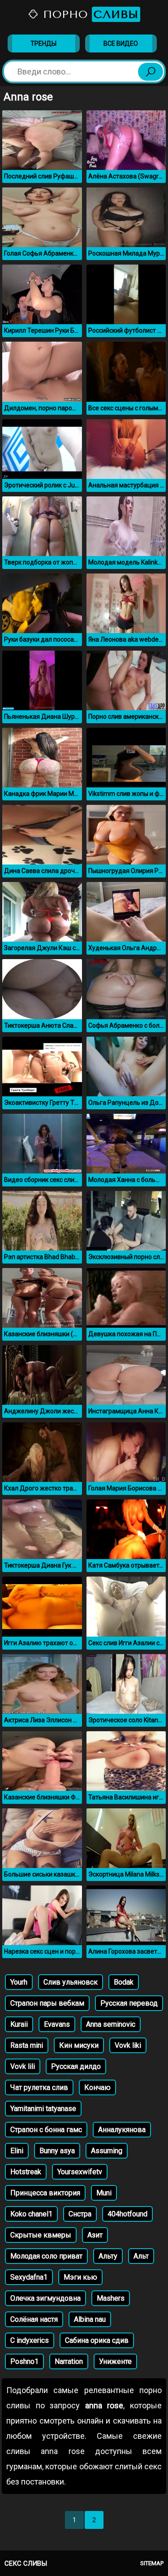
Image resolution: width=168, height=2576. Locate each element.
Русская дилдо (76, 2066)
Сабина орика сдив (97, 2340)
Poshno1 (24, 2361)
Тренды (43, 43)
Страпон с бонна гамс (46, 2130)
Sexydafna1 (29, 2277)
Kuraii (19, 2024)
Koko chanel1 (31, 2214)
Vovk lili (23, 2066)
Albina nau (90, 2319)
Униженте (115, 2361)
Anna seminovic (111, 2024)
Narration (69, 2361)
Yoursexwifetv (80, 2172)
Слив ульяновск (71, 1982)
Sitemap (152, 2563)
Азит (95, 2235)
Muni (104, 2193)
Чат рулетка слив (39, 2087)
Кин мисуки (79, 2045)
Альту (108, 2256)
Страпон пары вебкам (47, 2003)
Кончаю (97, 2087)
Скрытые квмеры (41, 2235)
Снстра (80, 2214)
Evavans (57, 2024)
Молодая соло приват (46, 2256)
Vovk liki (128, 2045)
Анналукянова (122, 2130)
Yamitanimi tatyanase (43, 2109)
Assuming (107, 2151)
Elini (17, 2151)
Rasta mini (27, 2045)
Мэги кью (80, 2277)
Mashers (111, 2298)
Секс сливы (26, 2563)
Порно (89, 14)
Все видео (121, 43)
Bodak (124, 1982)
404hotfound (127, 2214)
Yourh (19, 1982)
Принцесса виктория (45, 2193)
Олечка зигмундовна (45, 2298)
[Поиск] (151, 72)
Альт (141, 2256)
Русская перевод (129, 2003)
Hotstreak (26, 2172)
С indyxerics (30, 2340)
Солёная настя (34, 2319)
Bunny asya (57, 2151)
